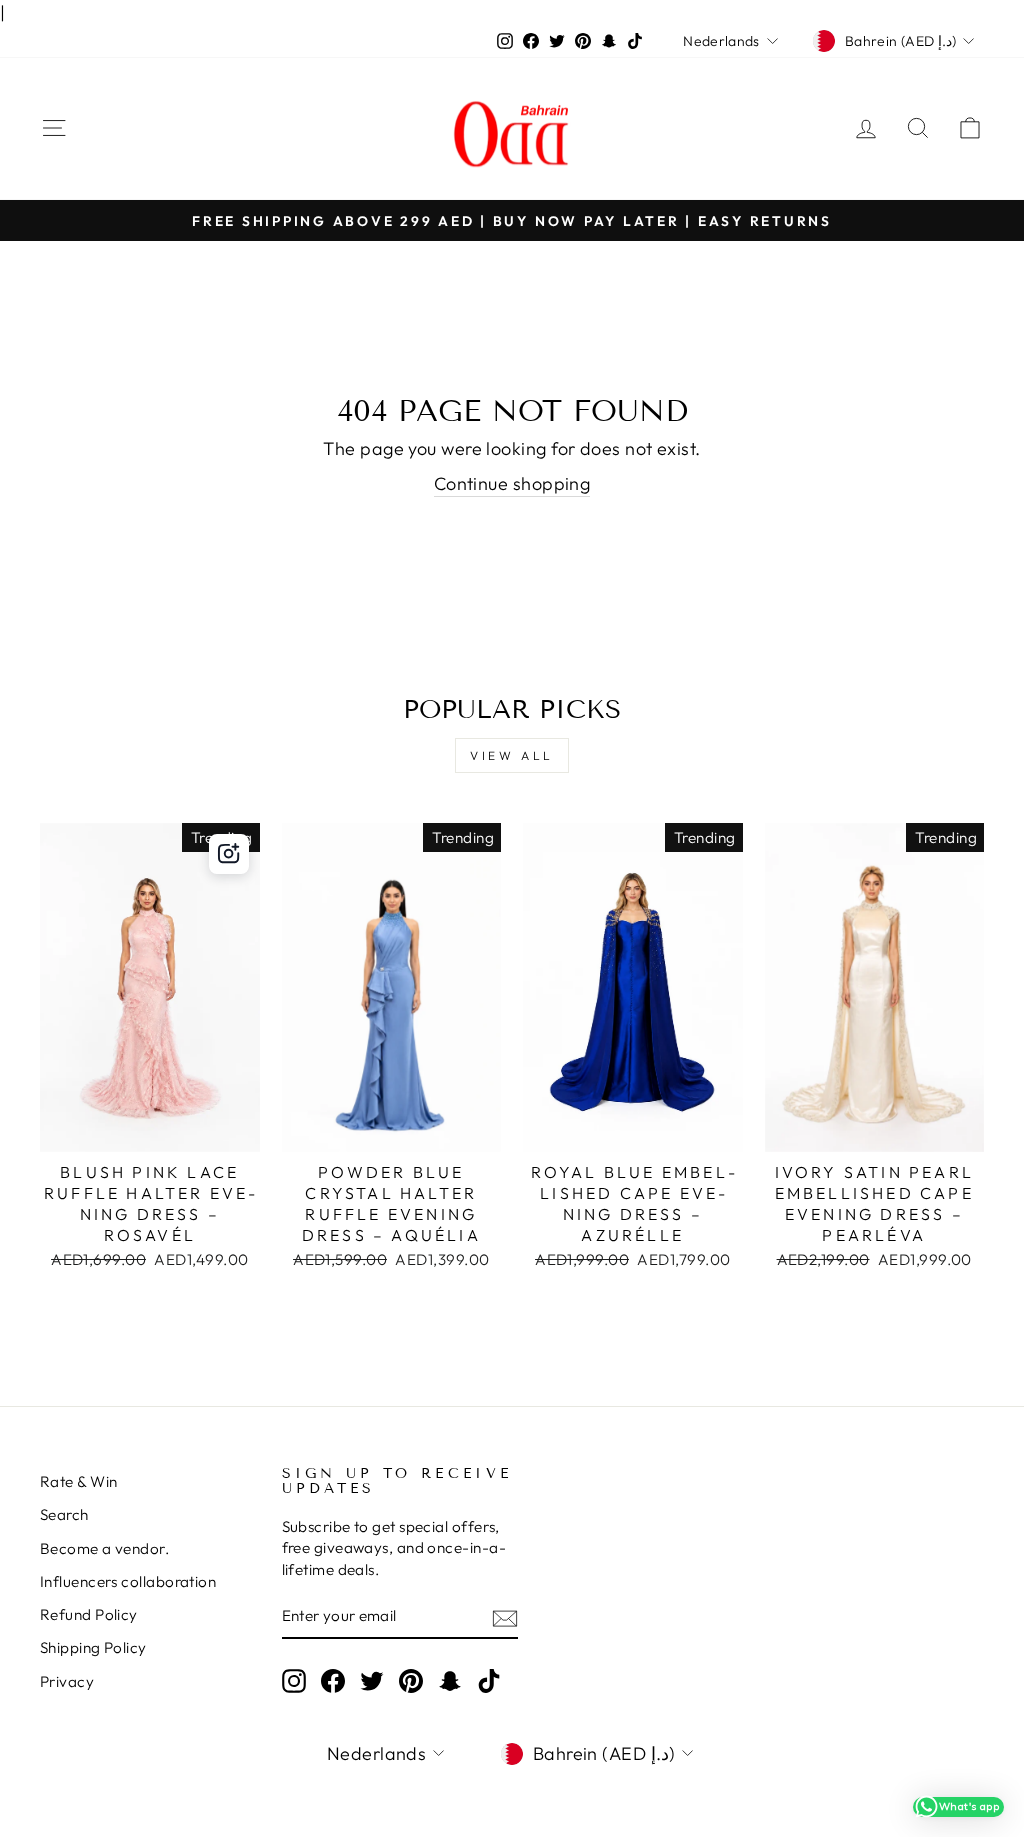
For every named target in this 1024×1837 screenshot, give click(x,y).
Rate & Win (79, 1481)
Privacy (67, 1681)
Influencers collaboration (128, 1581)
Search (64, 1514)
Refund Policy (89, 1614)
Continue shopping (512, 483)
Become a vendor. (104, 1548)
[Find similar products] (229, 854)
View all (512, 755)
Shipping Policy (93, 1647)
